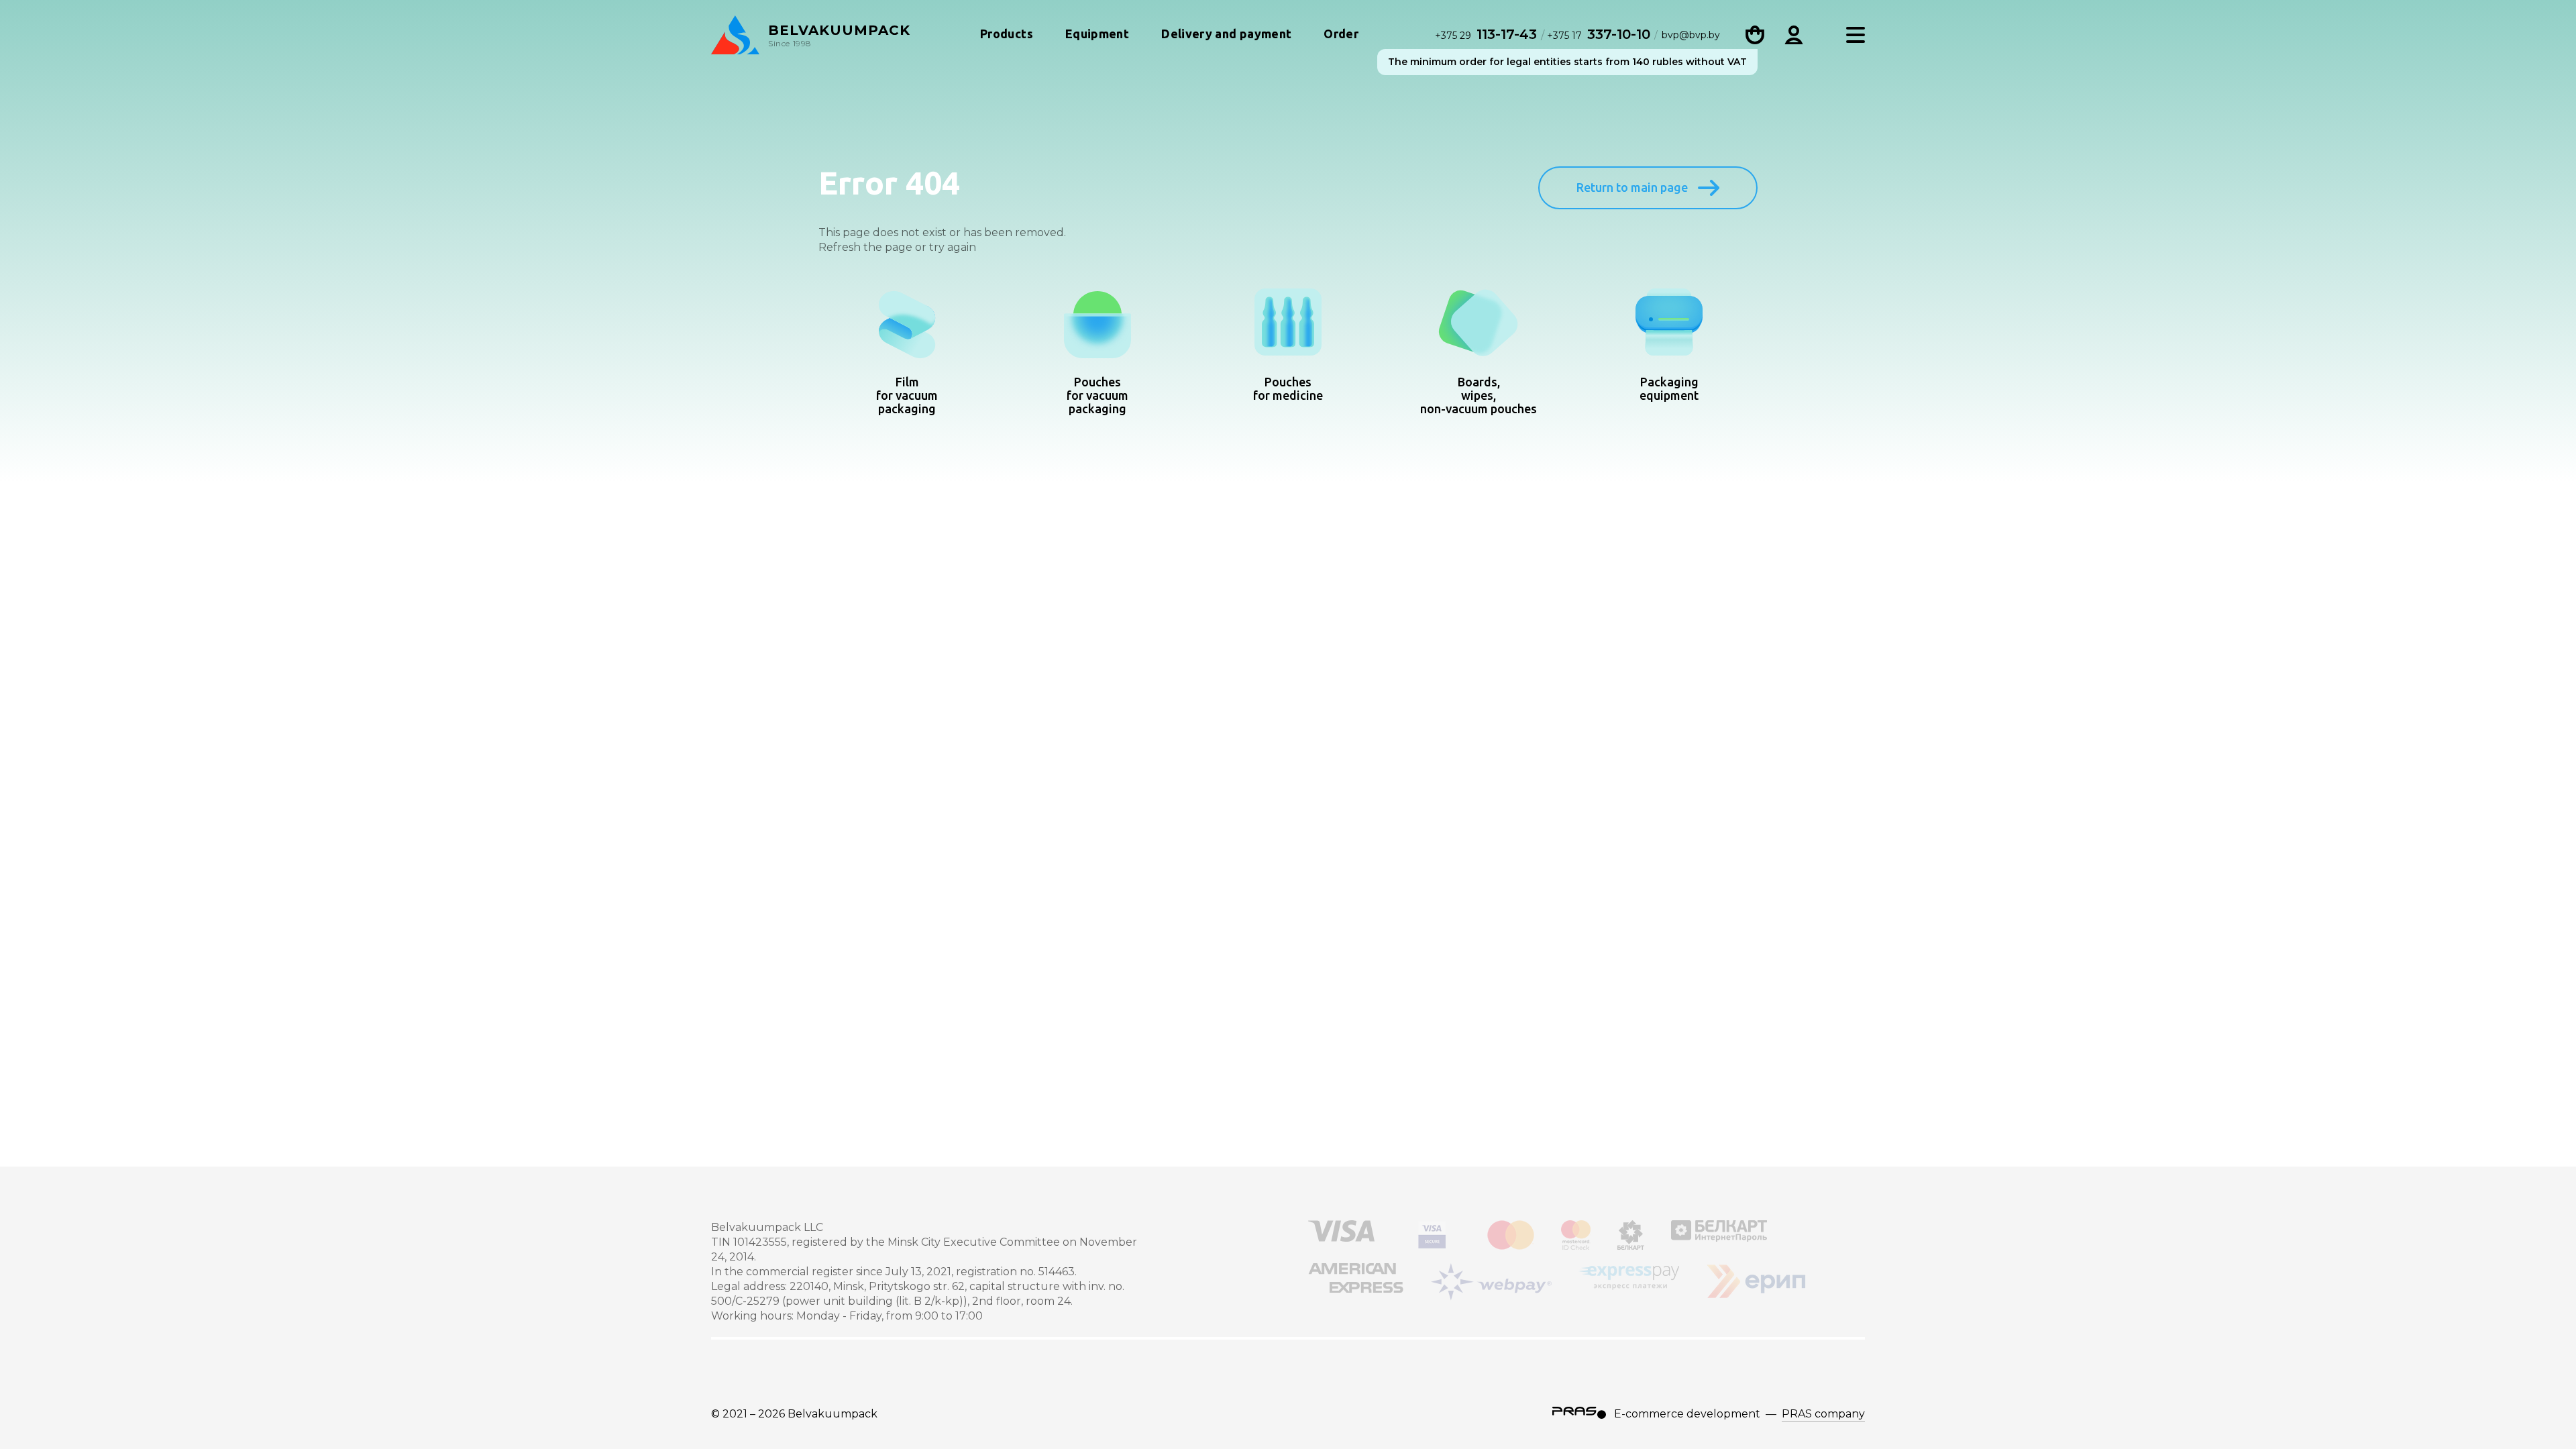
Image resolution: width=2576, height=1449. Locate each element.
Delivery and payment (1226, 34)
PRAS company (1823, 1414)
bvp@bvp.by (1691, 35)
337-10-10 (1599, 34)
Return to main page (1632, 187)
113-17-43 (1488, 34)
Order (1341, 34)
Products (1007, 34)
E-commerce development (1687, 1414)
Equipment (1097, 34)
